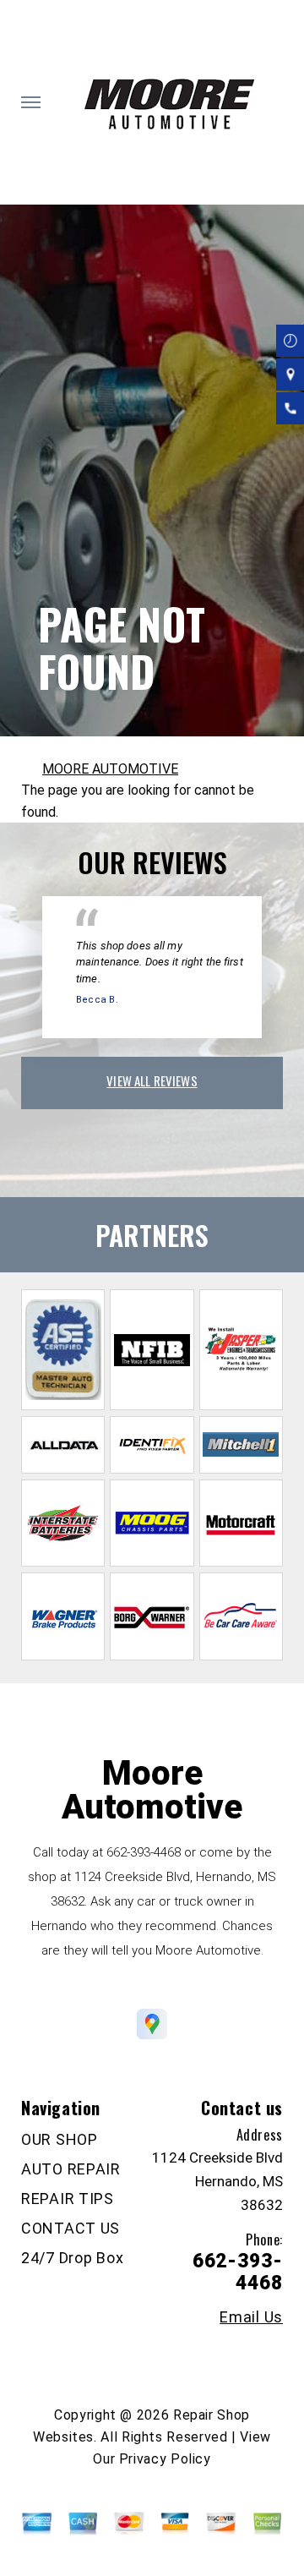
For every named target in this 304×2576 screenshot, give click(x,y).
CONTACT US (71, 2228)
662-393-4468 (144, 1852)
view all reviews (152, 1080)
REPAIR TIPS (68, 2199)
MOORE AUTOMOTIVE (110, 769)
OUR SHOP (60, 2139)
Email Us (251, 2317)
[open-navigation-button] (31, 102)
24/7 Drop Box (72, 2258)
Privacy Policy (165, 2459)
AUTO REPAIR (71, 2169)
